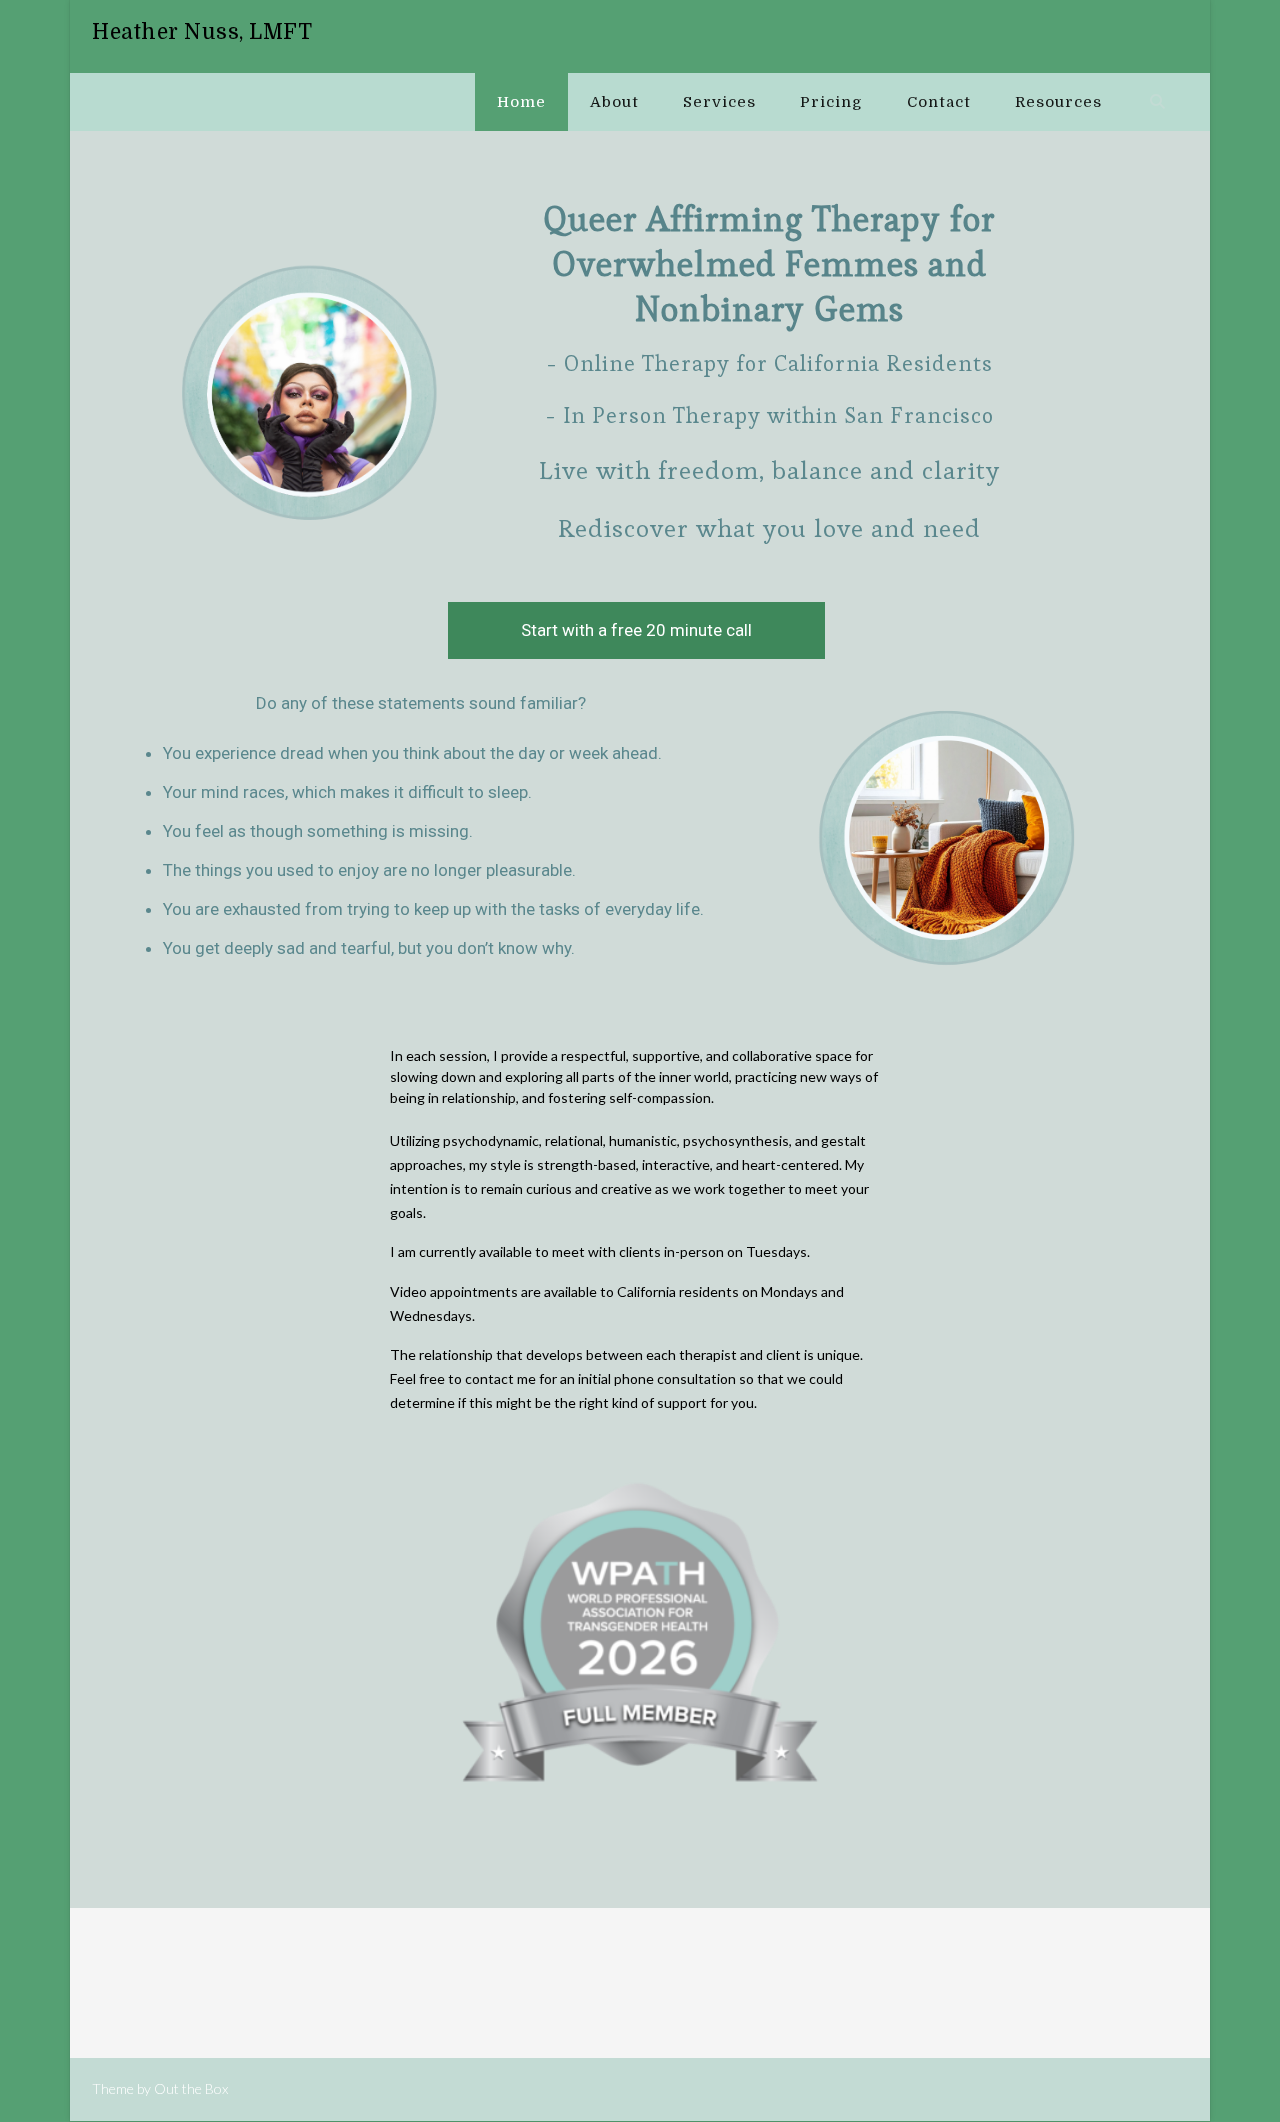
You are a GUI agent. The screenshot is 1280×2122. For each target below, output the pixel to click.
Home (521, 102)
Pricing (831, 102)
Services (719, 102)
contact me (500, 1378)
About (614, 102)
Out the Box (191, 2088)
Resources (1058, 102)
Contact (939, 102)
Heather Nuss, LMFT (202, 32)
